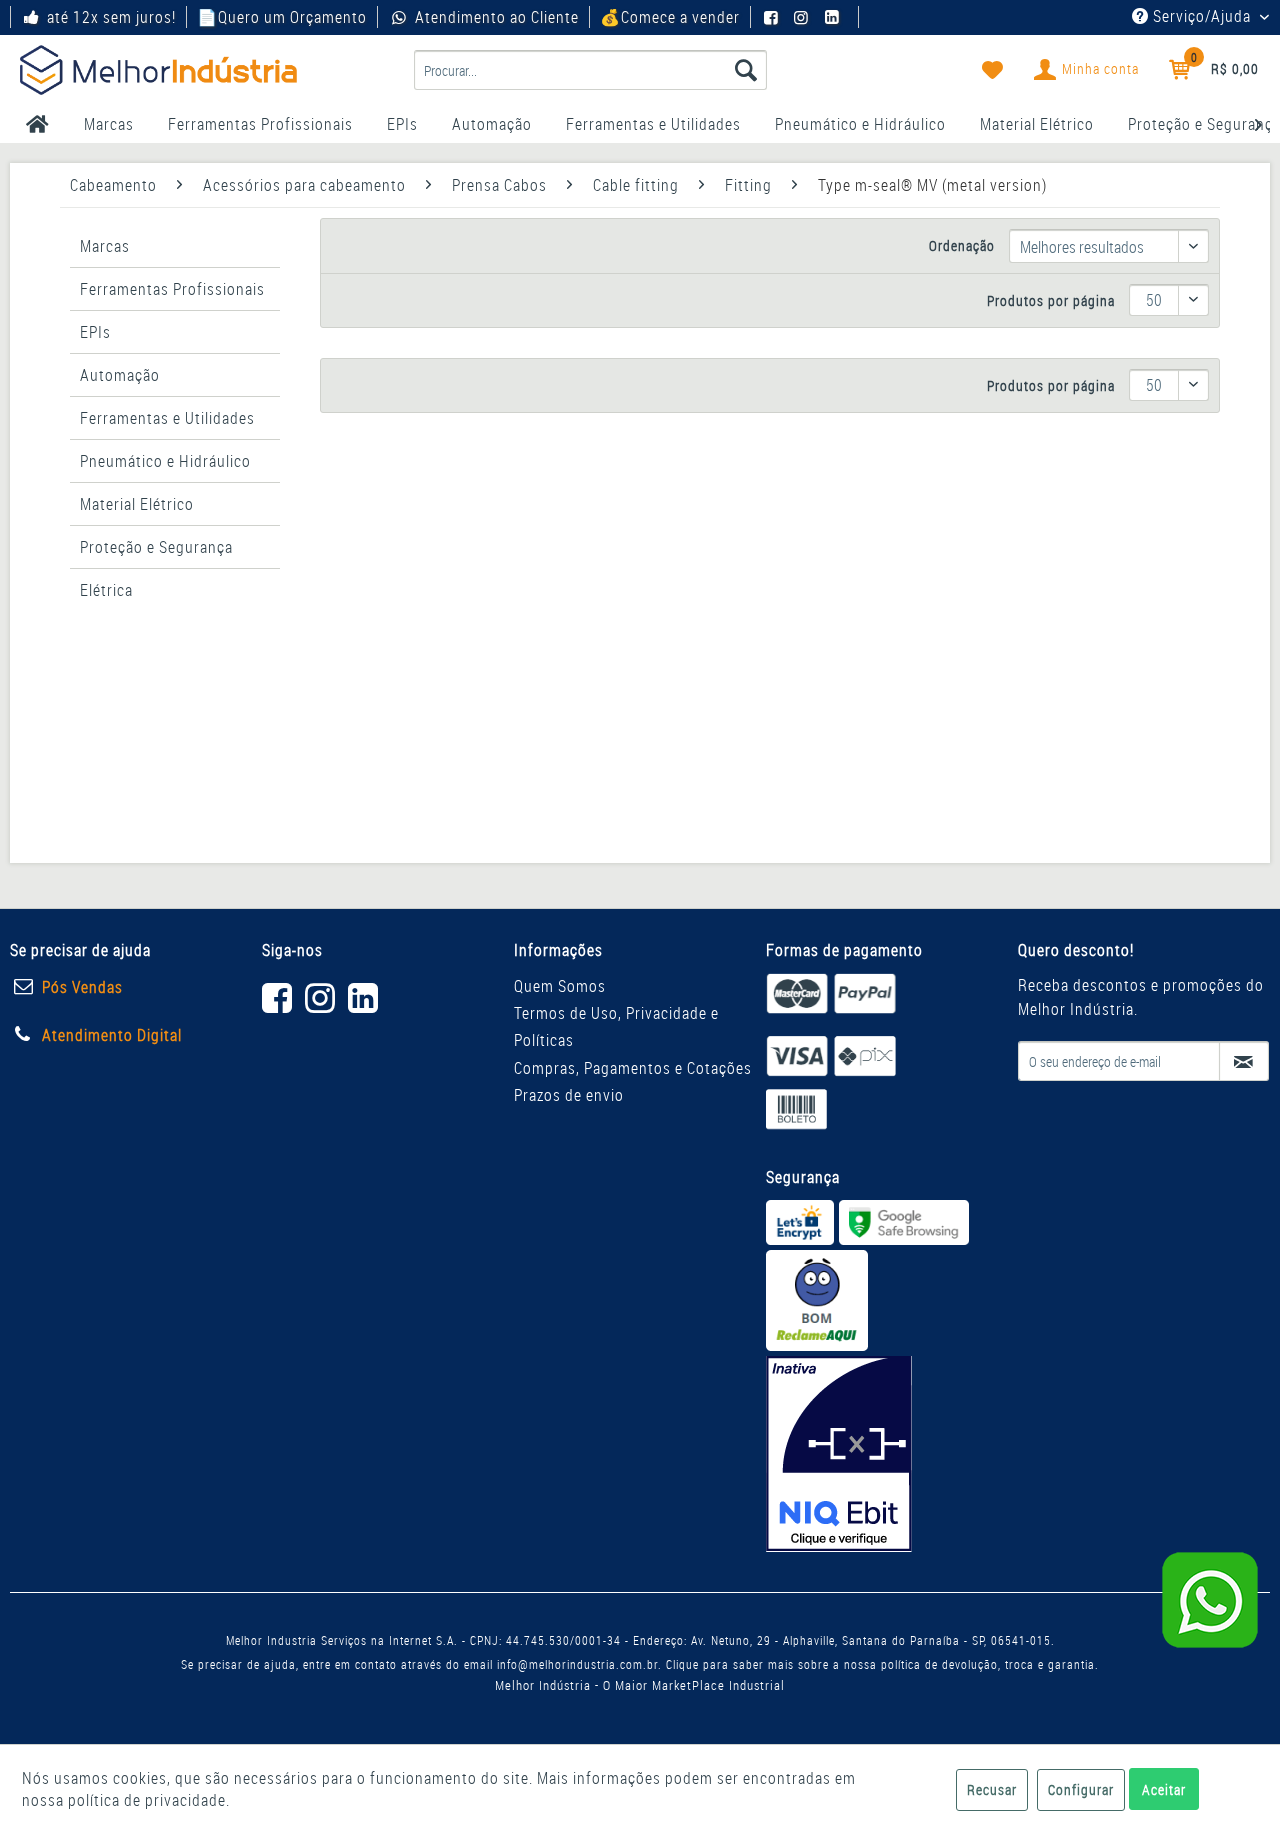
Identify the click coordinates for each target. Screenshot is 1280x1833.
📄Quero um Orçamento (282, 17)
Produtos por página (1051, 300)
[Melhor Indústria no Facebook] (774, 17)
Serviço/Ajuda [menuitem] (1202, 16)
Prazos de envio (569, 1095)
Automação (120, 375)
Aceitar (1164, 1789)
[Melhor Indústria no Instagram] (804, 17)
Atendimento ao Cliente (496, 17)
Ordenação (962, 245)
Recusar (992, 1789)
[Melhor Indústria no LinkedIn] (835, 17)
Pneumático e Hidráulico (165, 461)
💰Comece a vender (670, 17)
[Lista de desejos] (993, 70)
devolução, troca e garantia (1018, 1664)
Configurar (1081, 1789)
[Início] (37, 124)
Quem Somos (560, 986)
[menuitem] (590, 70)
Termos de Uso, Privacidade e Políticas (616, 1026)
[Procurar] (746, 70)
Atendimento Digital (112, 1035)
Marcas (105, 246)
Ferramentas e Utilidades (167, 418)
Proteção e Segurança (156, 547)
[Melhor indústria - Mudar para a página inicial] (158, 70)
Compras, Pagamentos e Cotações (633, 1068)
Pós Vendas (82, 987)
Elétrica (106, 590)
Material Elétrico (137, 504)
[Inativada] (839, 1454)
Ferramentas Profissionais (172, 289)
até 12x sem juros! (111, 17)
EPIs (95, 332)
